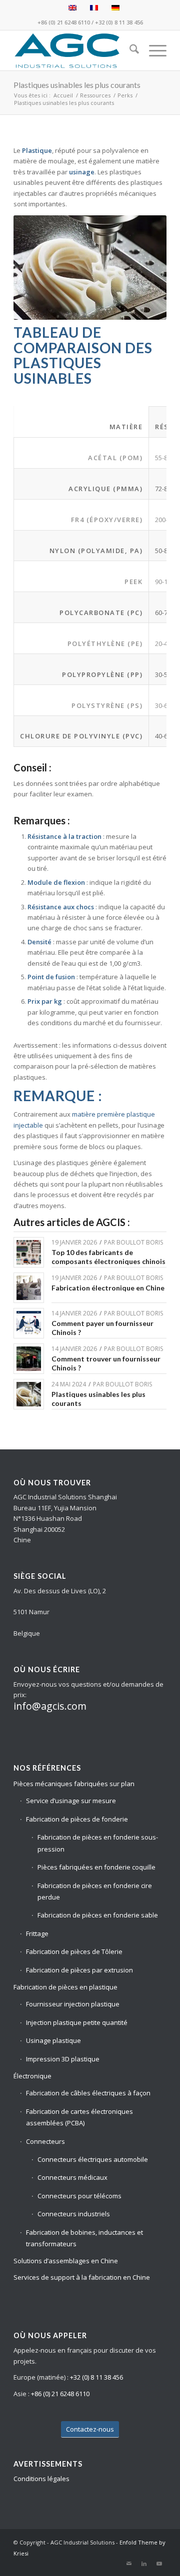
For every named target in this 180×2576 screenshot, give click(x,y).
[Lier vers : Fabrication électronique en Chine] (29, 1288)
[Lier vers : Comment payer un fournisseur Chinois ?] (29, 1323)
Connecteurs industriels (74, 2214)
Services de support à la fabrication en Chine (82, 2277)
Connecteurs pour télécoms (79, 2196)
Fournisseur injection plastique (73, 2004)
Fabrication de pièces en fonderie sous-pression (98, 1843)
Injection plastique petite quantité (77, 2022)
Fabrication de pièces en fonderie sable (98, 1915)
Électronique (32, 2076)
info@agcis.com (50, 1706)
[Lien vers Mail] (129, 2564)
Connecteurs (45, 2141)
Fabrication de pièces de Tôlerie (74, 1951)
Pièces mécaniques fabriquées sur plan (74, 1784)
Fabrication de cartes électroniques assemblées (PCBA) (79, 2117)
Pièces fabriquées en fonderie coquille (96, 1867)
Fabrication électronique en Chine (108, 1288)
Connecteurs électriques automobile (93, 2159)
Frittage (37, 1933)
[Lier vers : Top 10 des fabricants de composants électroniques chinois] (29, 1252)
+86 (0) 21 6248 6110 (64, 22)
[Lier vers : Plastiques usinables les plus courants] (29, 1394)
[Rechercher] (129, 50)
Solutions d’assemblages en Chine (66, 2261)
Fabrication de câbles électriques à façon (88, 2093)
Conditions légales (41, 2479)
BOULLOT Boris (140, 1242)
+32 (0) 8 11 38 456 (119, 22)
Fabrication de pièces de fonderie (77, 1819)
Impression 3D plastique (63, 2059)
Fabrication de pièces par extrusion (79, 1970)
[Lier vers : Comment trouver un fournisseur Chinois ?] (29, 1359)
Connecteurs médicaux (72, 2177)
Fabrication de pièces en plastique (65, 1987)
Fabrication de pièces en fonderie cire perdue (95, 1891)
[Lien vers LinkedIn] (144, 2564)
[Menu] (153, 50)
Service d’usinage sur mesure (71, 1801)
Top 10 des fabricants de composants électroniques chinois (108, 1257)
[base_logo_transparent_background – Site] (75, 50)
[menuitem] (129, 50)
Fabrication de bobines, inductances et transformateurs (84, 2238)
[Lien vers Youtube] (159, 2564)
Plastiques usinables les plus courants (77, 85)
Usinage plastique (53, 2040)
